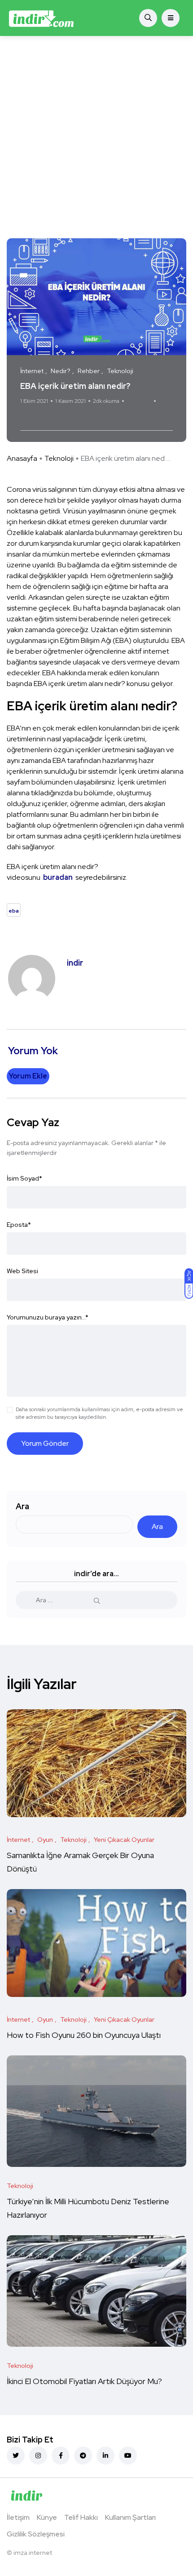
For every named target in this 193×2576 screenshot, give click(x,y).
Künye (47, 2517)
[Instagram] (38, 2456)
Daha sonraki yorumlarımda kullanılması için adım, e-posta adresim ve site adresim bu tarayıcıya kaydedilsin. (99, 1413)
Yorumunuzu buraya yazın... (48, 1317)
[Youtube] (128, 2456)
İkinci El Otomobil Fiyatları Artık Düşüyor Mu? (84, 2381)
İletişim (18, 2517)
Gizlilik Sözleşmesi (36, 2534)
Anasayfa (22, 458)
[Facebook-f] (61, 2456)
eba (29, 418)
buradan (59, 877)
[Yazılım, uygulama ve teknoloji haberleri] (41, 18)
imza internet (33, 2553)
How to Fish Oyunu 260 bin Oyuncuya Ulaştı (84, 2035)
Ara (22, 1506)
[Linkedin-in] (105, 2456)
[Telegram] (83, 2456)
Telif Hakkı (81, 2517)
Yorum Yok (139, 401)
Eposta (19, 1225)
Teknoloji (59, 458)
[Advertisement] (96, 137)
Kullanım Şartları (130, 2517)
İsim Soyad (24, 1178)
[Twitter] (16, 2456)
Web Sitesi (22, 1271)
